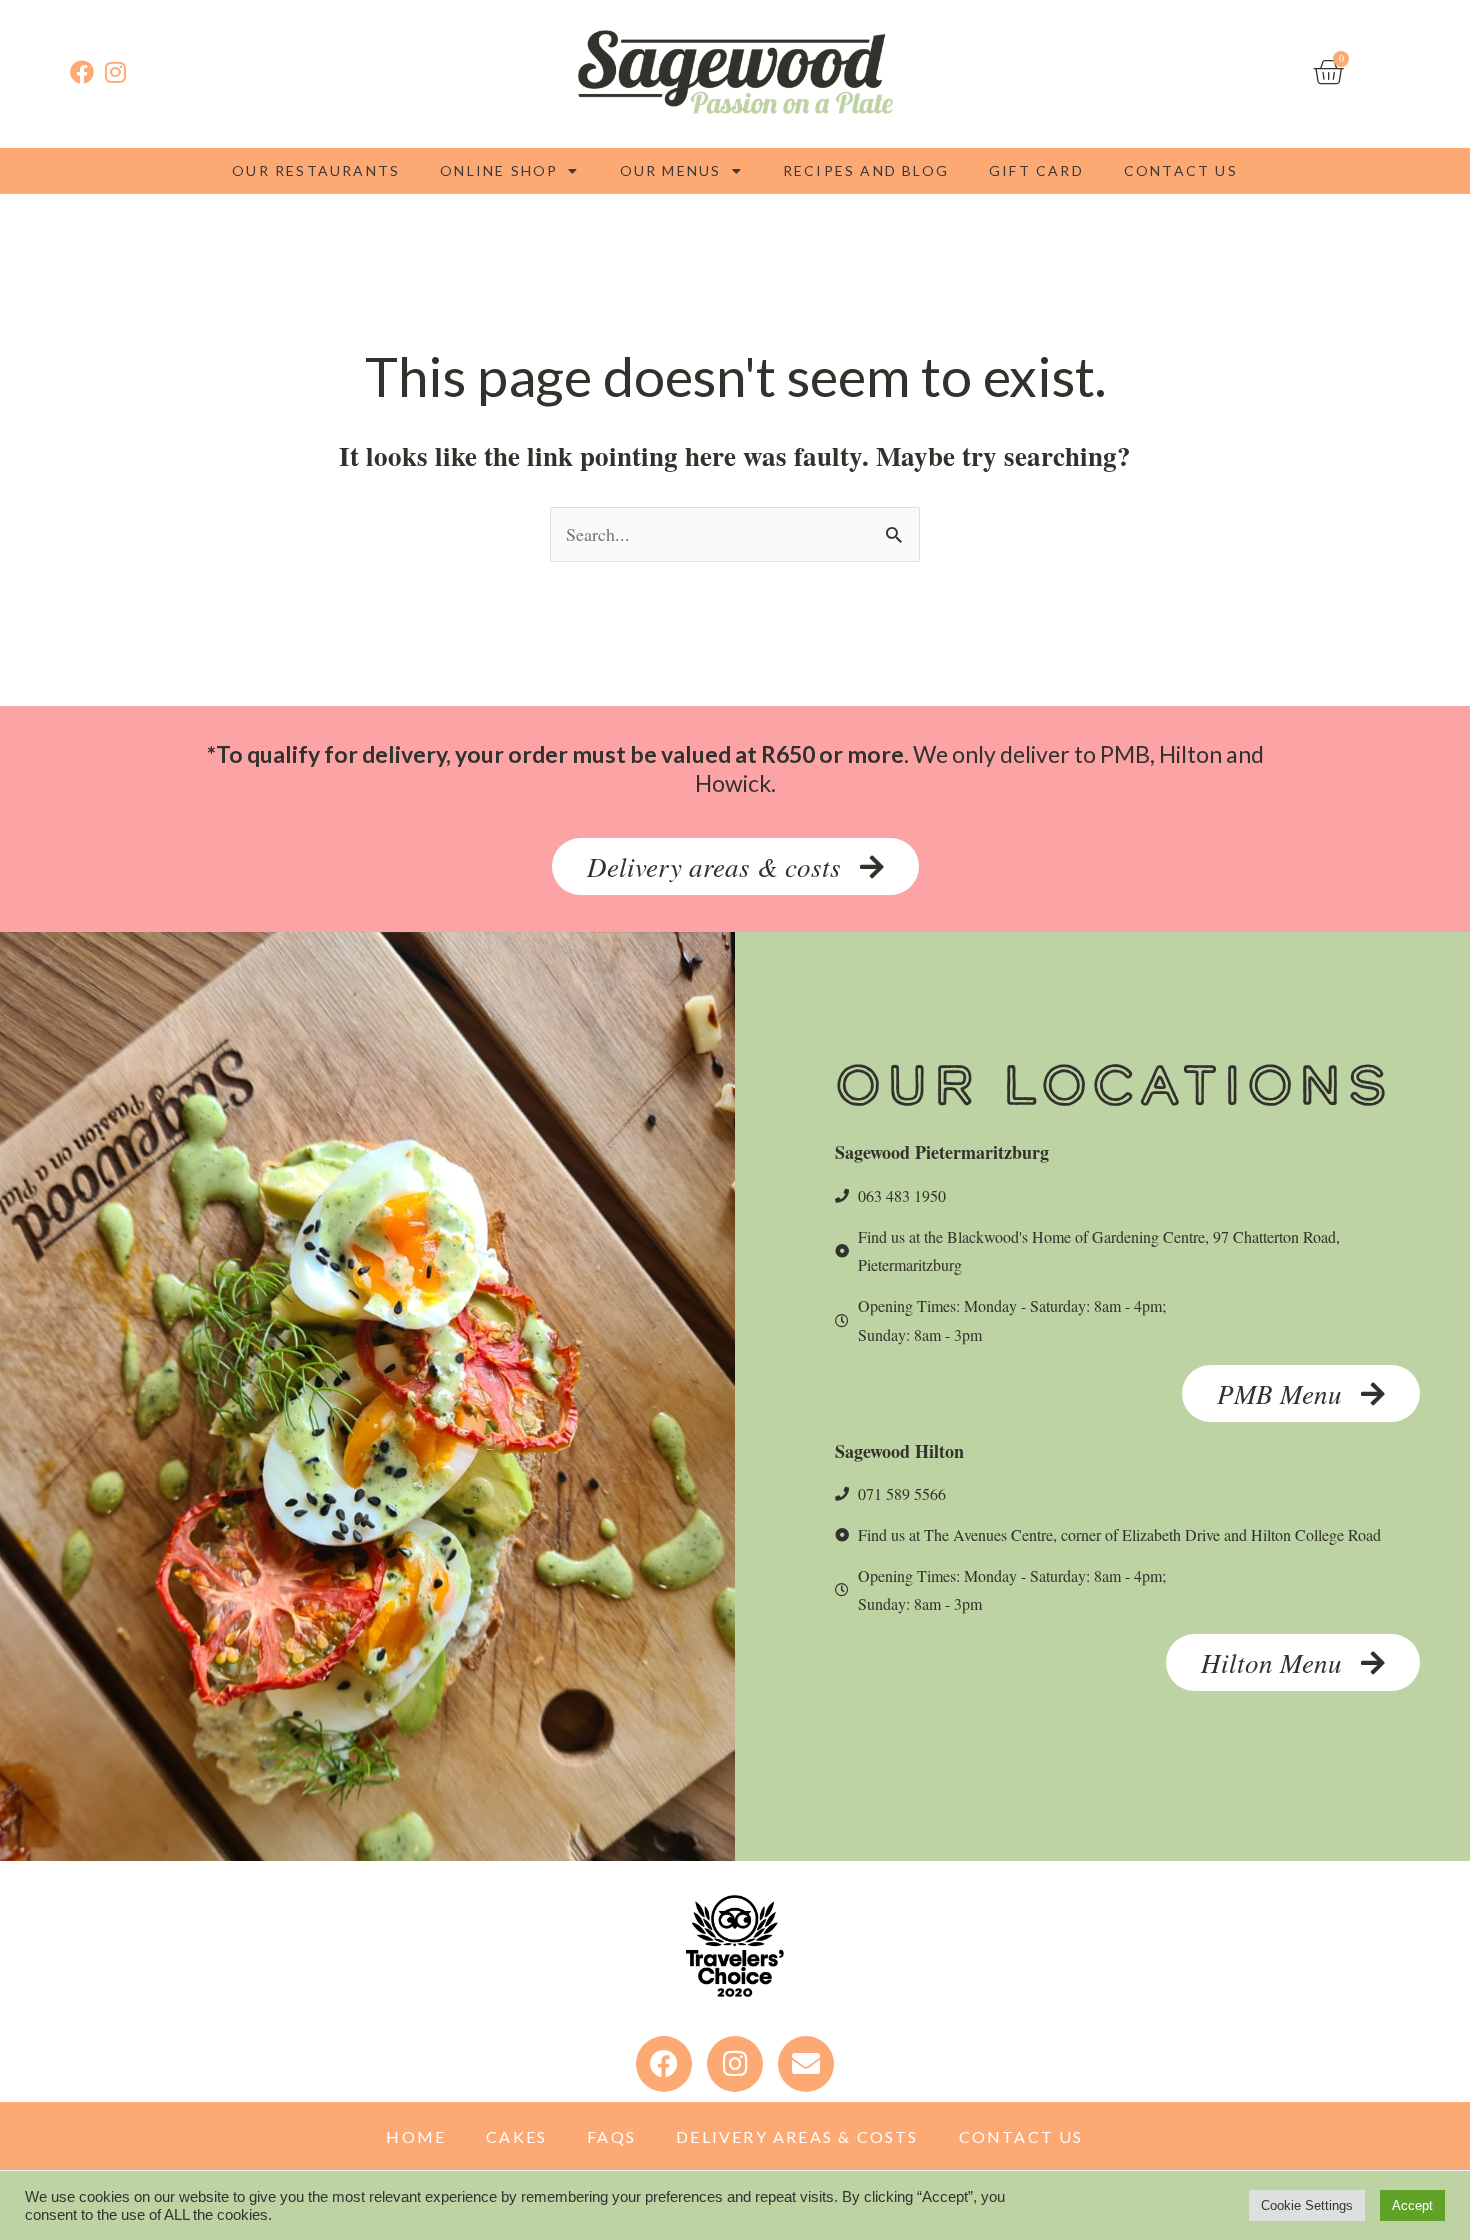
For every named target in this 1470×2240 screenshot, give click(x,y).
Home (416, 2136)
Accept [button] (1412, 2205)
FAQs (611, 2136)
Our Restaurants (316, 170)
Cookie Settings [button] (1307, 2205)
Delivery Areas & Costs (797, 2136)
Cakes (516, 2136)
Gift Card (1036, 170)
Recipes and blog (866, 170)
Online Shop (499, 170)
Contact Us (1181, 170)
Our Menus (671, 170)
